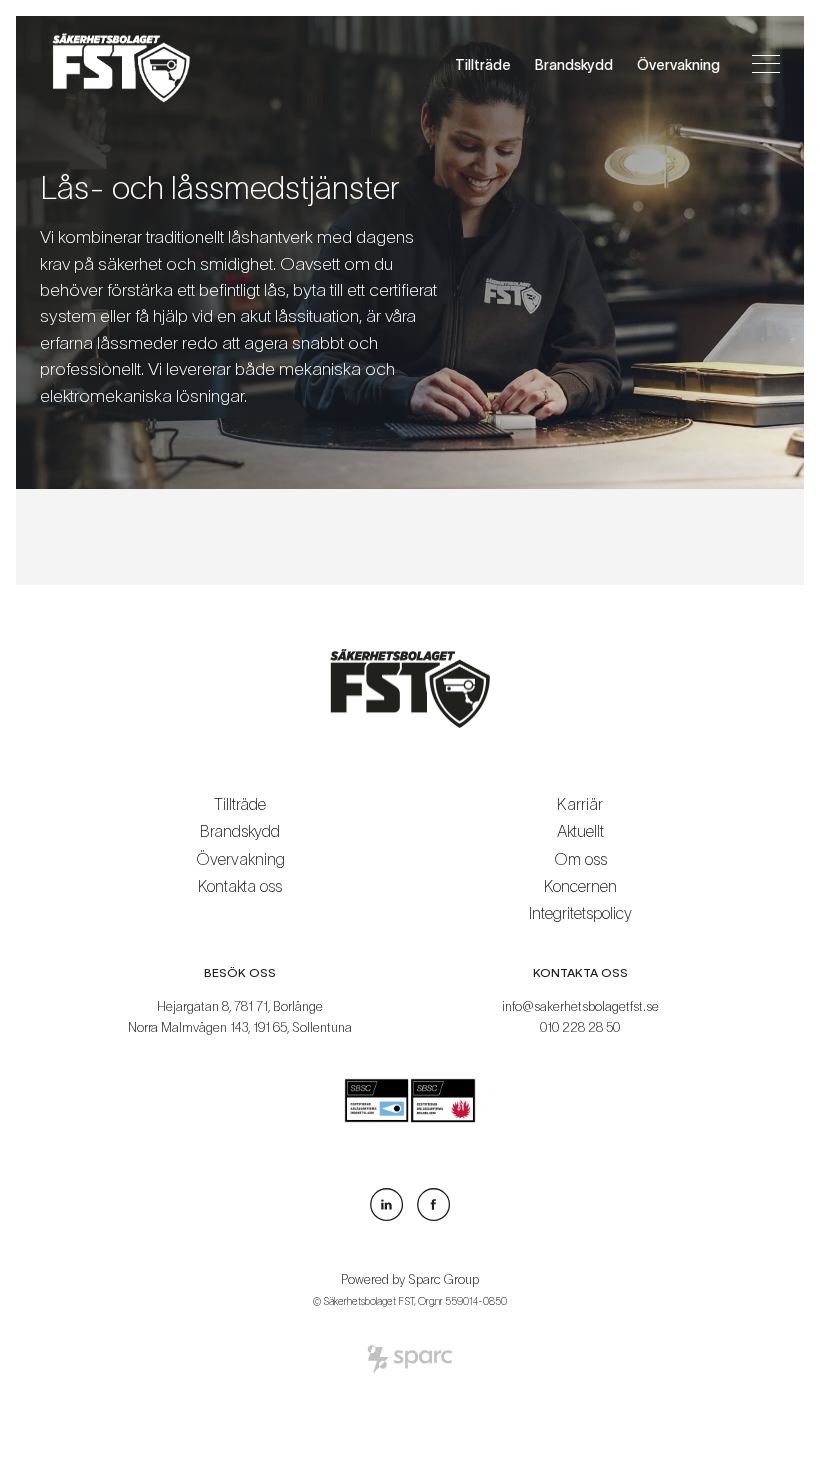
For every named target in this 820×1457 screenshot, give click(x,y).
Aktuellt (580, 831)
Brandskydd (574, 65)
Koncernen (580, 886)
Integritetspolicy (580, 913)
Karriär (580, 804)
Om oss (580, 859)
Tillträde (483, 65)
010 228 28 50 (580, 1027)
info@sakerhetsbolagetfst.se (580, 1006)
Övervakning (678, 65)
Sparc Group (443, 1279)
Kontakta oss (240, 886)
